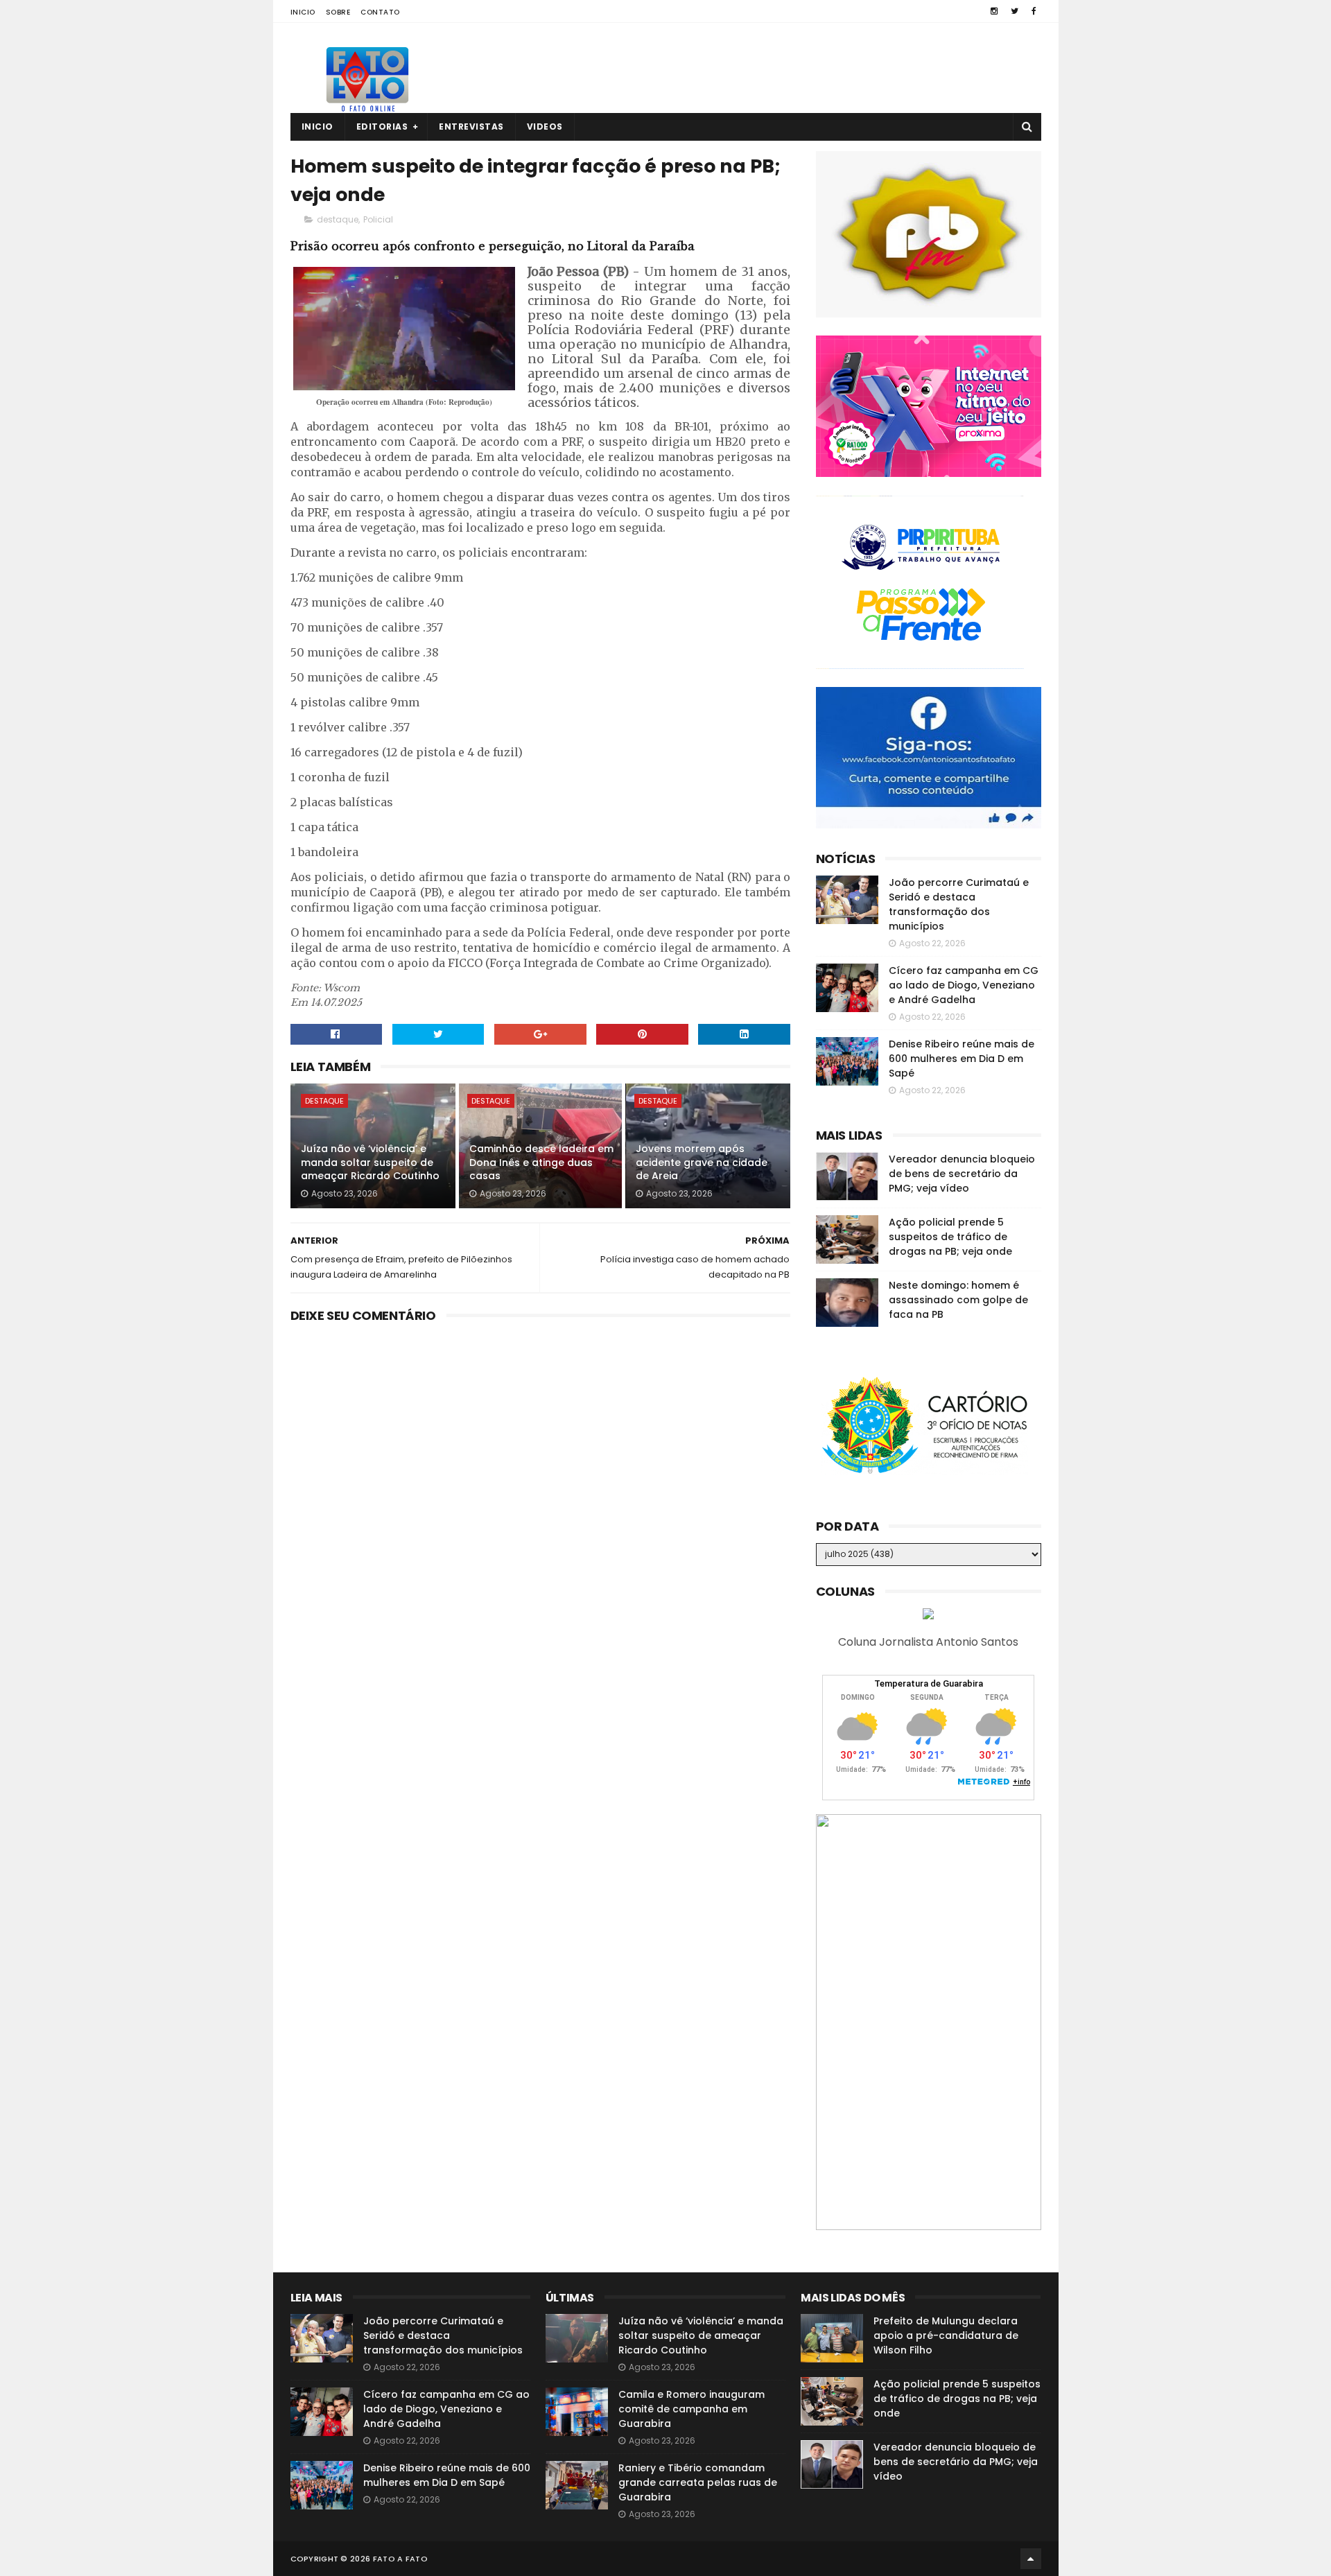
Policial (378, 219)
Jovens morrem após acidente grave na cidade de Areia (702, 1162)
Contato (380, 12)
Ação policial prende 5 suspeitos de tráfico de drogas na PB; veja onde (950, 1237)
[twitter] (1015, 11)
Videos (545, 127)
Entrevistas (471, 127)
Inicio (303, 12)
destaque (338, 219)
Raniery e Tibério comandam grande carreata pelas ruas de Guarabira (698, 2482)
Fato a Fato (400, 2559)
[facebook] (1034, 11)
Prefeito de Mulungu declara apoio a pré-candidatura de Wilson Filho (946, 2335)
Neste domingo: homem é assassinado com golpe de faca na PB (958, 1300)
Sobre (338, 12)
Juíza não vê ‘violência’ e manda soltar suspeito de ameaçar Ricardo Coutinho (370, 1162)
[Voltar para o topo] (1031, 2559)
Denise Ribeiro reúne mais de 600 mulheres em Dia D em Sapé (962, 1059)
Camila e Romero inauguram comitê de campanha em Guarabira (691, 2409)
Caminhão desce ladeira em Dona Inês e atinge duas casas (541, 1162)
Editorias (382, 127)
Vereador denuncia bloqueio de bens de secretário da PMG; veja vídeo (962, 1174)
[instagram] (994, 11)
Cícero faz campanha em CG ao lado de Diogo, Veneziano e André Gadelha (964, 985)
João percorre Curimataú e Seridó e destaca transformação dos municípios (959, 904)
